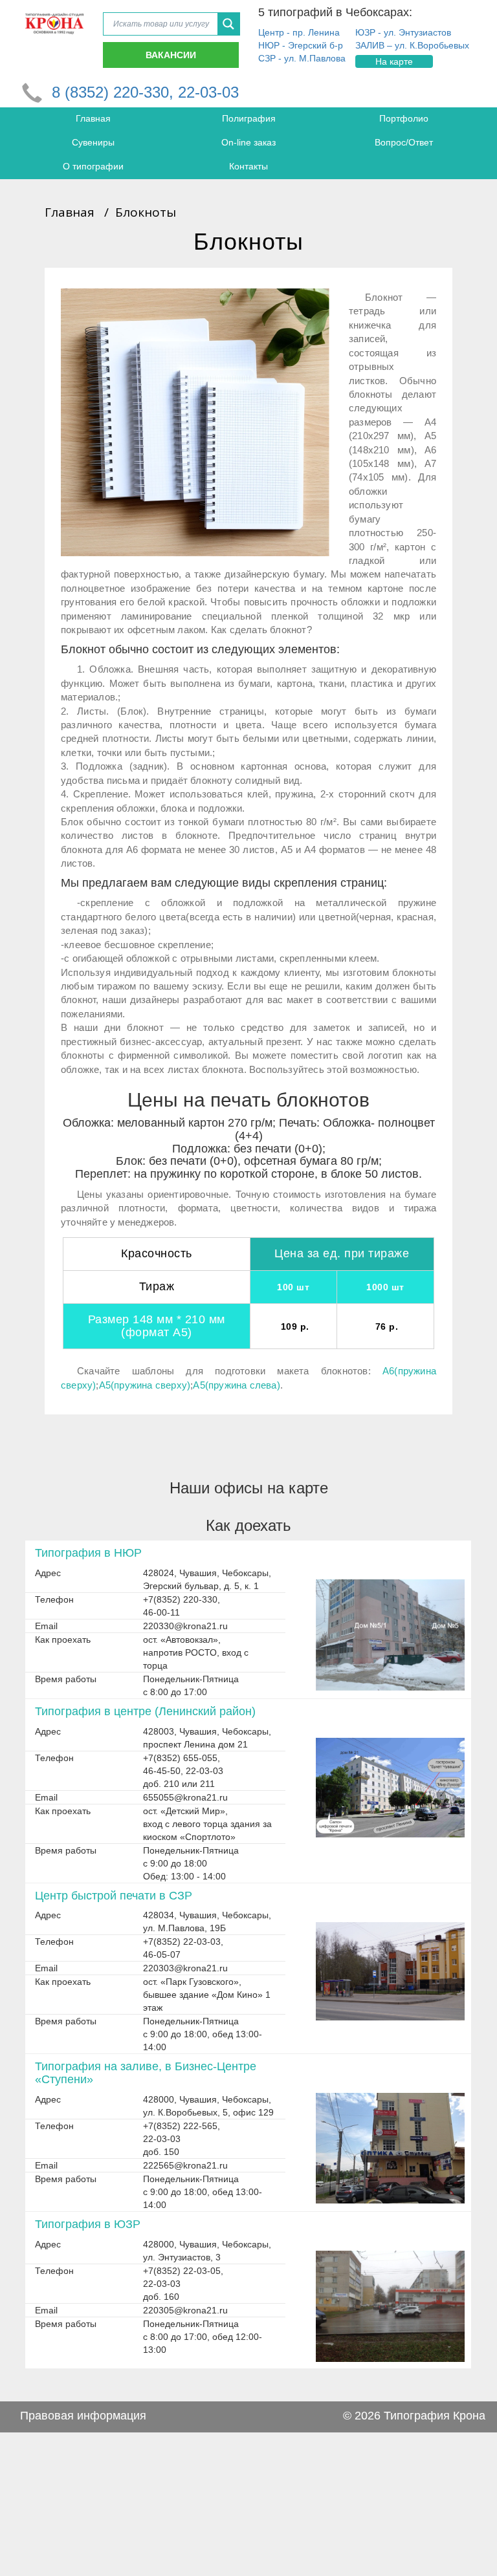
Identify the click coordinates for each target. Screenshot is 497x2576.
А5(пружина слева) (236, 1385)
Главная (93, 118)
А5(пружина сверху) (145, 1385)
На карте (394, 61)
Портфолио (404, 118)
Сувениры (93, 142)
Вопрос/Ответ (404, 142)
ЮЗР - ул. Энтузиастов (403, 32)
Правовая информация (83, 2416)
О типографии (93, 166)
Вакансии (171, 55)
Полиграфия (249, 118)
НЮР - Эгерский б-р (301, 45)
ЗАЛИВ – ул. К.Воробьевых (412, 45)
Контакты (248, 166)
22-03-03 (208, 92)
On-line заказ (248, 142)
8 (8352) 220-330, (115, 92)
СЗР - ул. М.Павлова (302, 58)
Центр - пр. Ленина (299, 32)
